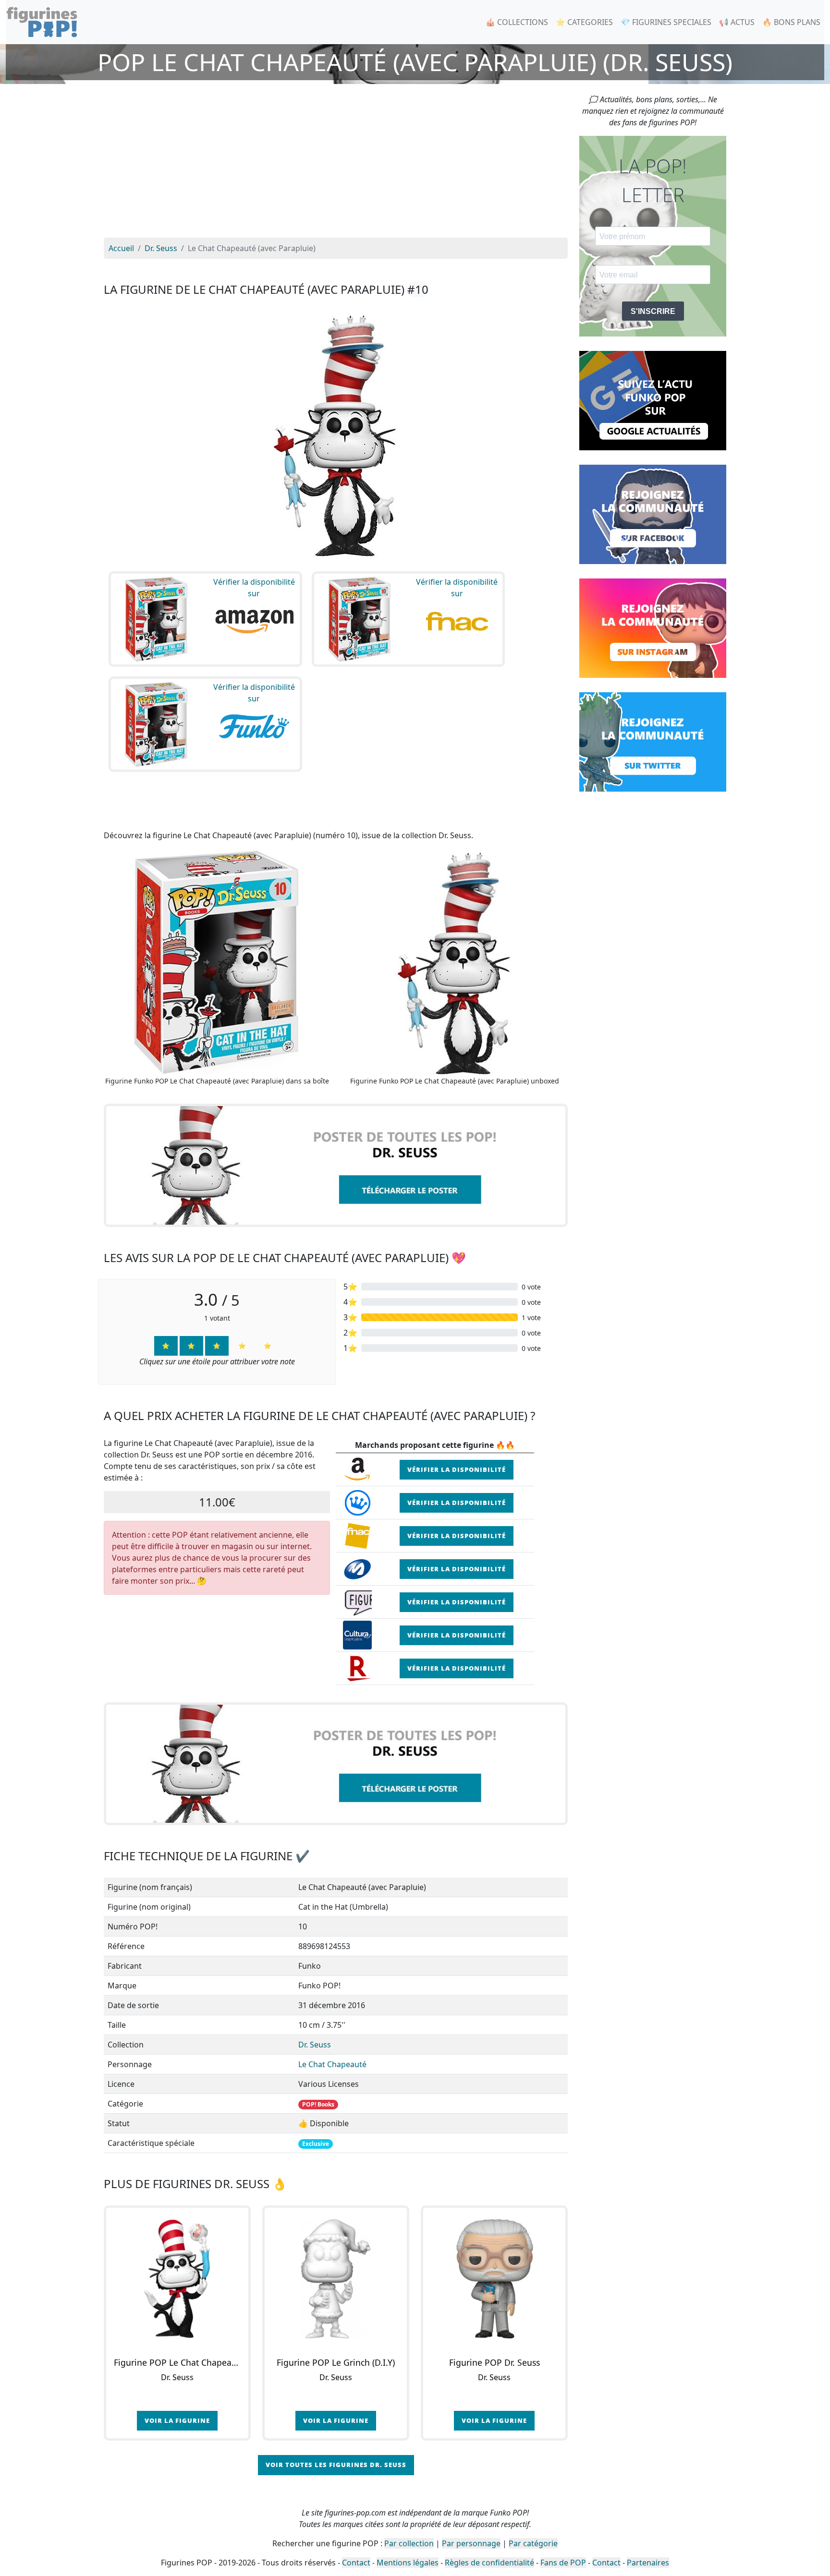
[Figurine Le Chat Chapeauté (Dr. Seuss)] (177, 2279)
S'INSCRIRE (653, 311)
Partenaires (648, 2563)
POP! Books (318, 2104)
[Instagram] (653, 627)
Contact (356, 2563)
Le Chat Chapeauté (332, 2064)
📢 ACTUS (737, 22)
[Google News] (653, 400)
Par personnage (471, 2543)
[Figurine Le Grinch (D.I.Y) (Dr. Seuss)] (336, 2279)
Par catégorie (533, 2543)
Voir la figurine (177, 2420)
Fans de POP (563, 2563)
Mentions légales (408, 2563)
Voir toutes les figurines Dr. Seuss (336, 2465)
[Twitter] (653, 741)
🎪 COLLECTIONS (517, 22)
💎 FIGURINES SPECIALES (666, 22)
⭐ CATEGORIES (584, 22)
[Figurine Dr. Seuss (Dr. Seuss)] (494, 2279)
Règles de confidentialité (489, 2563)
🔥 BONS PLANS (791, 22)
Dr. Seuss (315, 2045)
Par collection (409, 2543)
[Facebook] (653, 514)
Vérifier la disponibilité (457, 1469)
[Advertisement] (336, 166)
